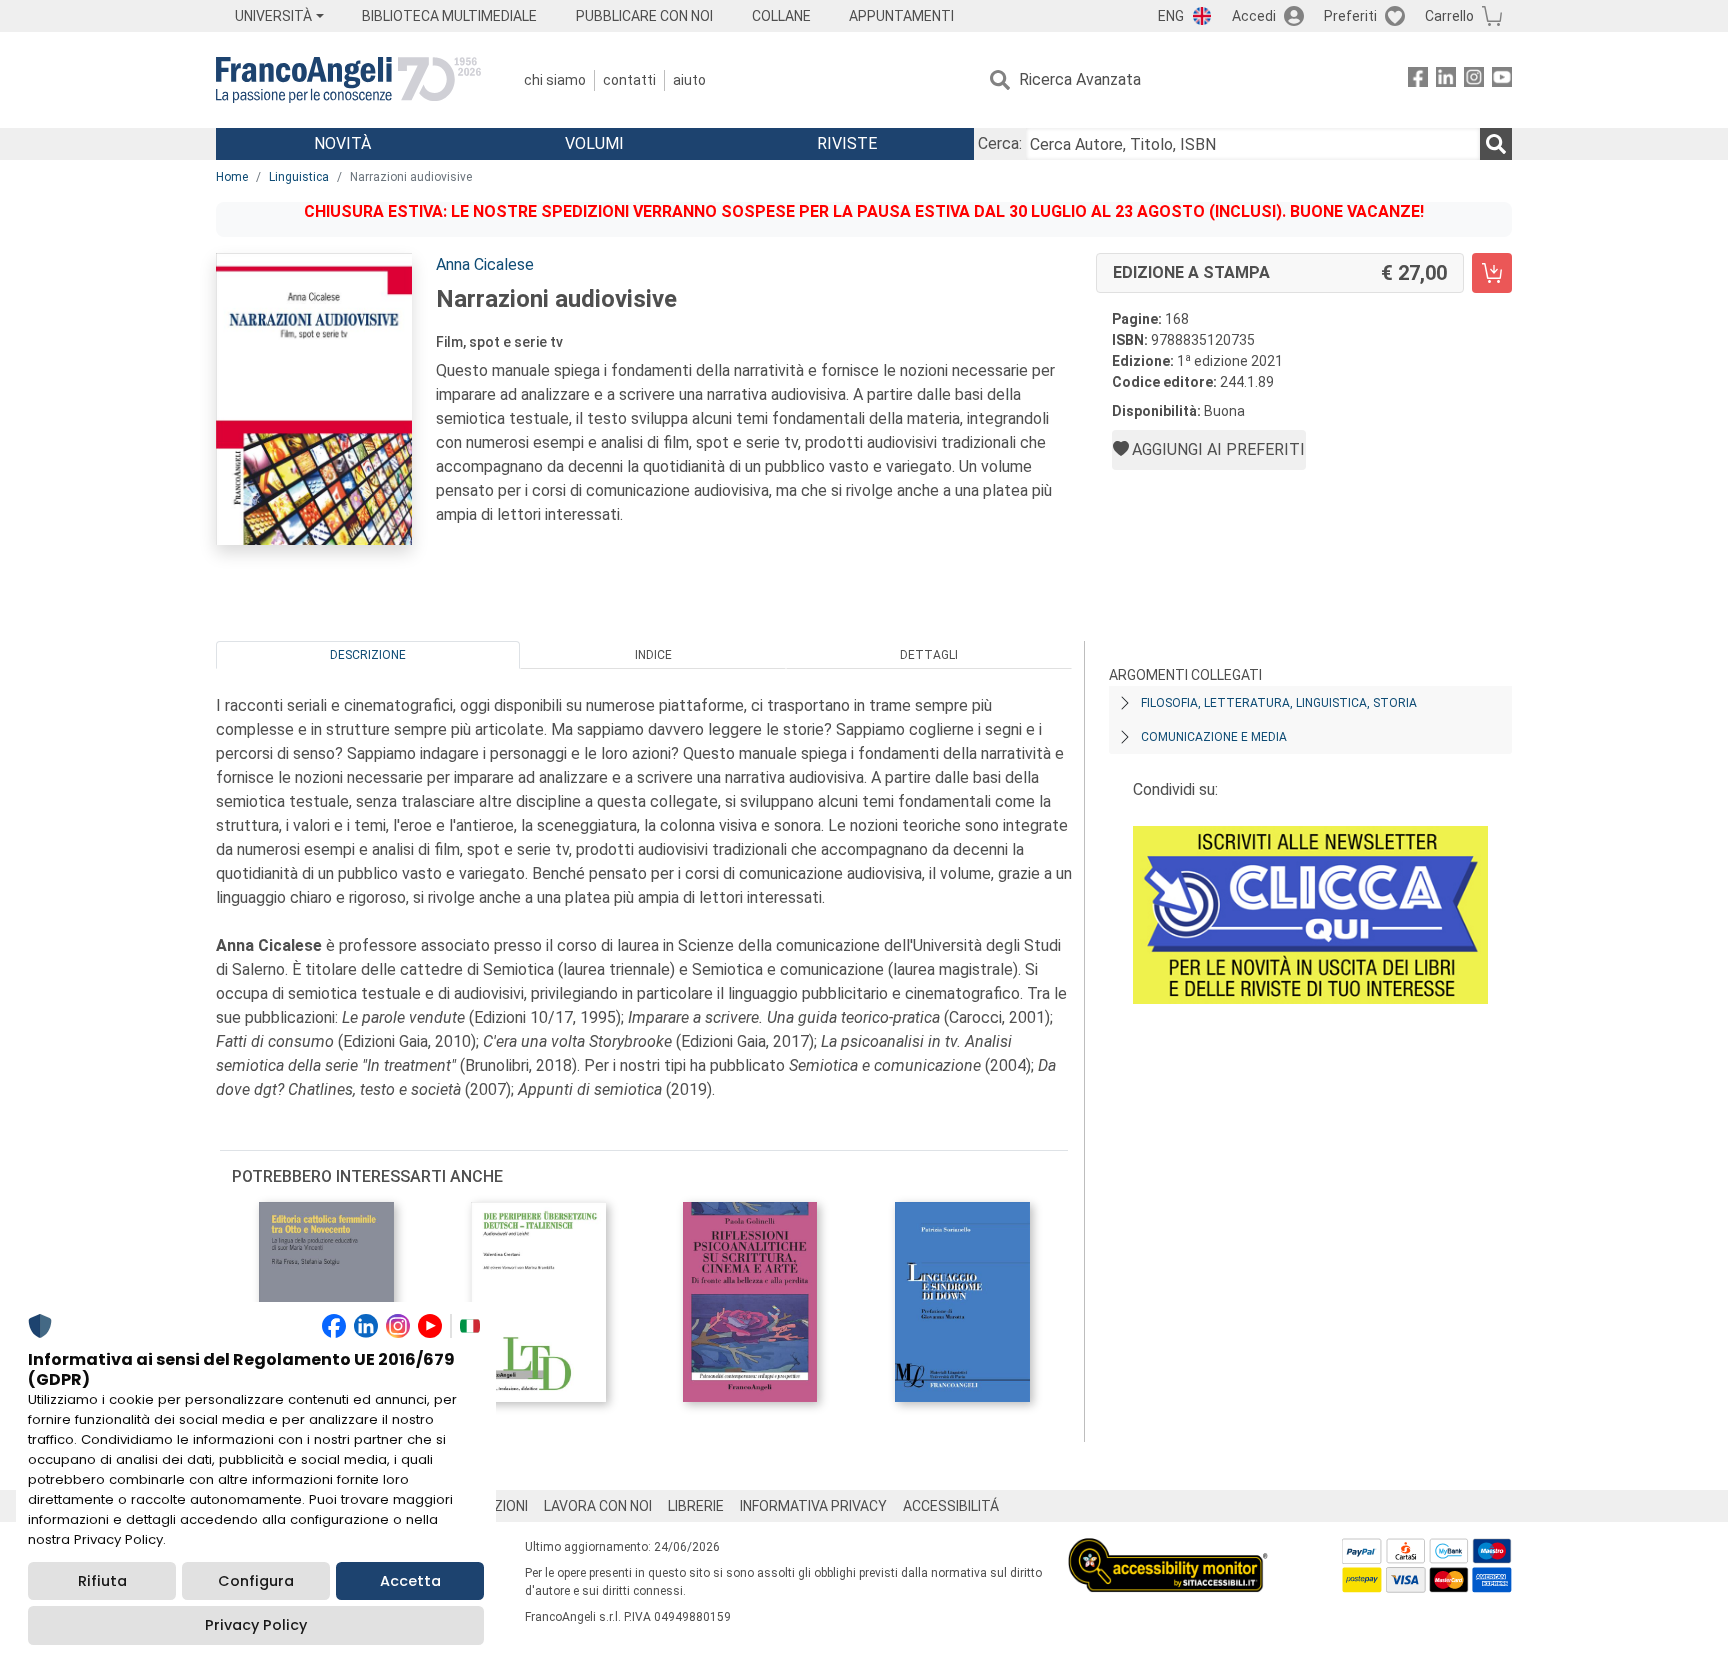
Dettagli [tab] (929, 655)
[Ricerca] (1496, 144)
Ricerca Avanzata (1080, 79)
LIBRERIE (696, 1506)
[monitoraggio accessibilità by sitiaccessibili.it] (1168, 1549)
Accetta (410, 1581)
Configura (256, 1581)
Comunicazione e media (1214, 737)
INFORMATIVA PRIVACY (813, 1506)
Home (232, 177)
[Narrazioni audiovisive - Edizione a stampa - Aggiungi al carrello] (1492, 273)
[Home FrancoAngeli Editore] (348, 80)
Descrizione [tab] (368, 655)
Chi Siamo (555, 80)
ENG (1171, 16)
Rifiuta (102, 1581)
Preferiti (1350, 16)
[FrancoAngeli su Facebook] (1418, 80)
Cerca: (1000, 143)
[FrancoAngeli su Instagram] (1474, 80)
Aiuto (689, 80)
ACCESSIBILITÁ (951, 1506)
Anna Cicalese (485, 264)
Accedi (1254, 16)
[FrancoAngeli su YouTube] (1502, 80)
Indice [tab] (653, 655)
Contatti (629, 80)
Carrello (1449, 16)
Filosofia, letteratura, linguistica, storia (1279, 703)
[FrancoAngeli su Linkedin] (1446, 80)
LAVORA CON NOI (598, 1506)
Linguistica (299, 177)
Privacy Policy (256, 1625)
